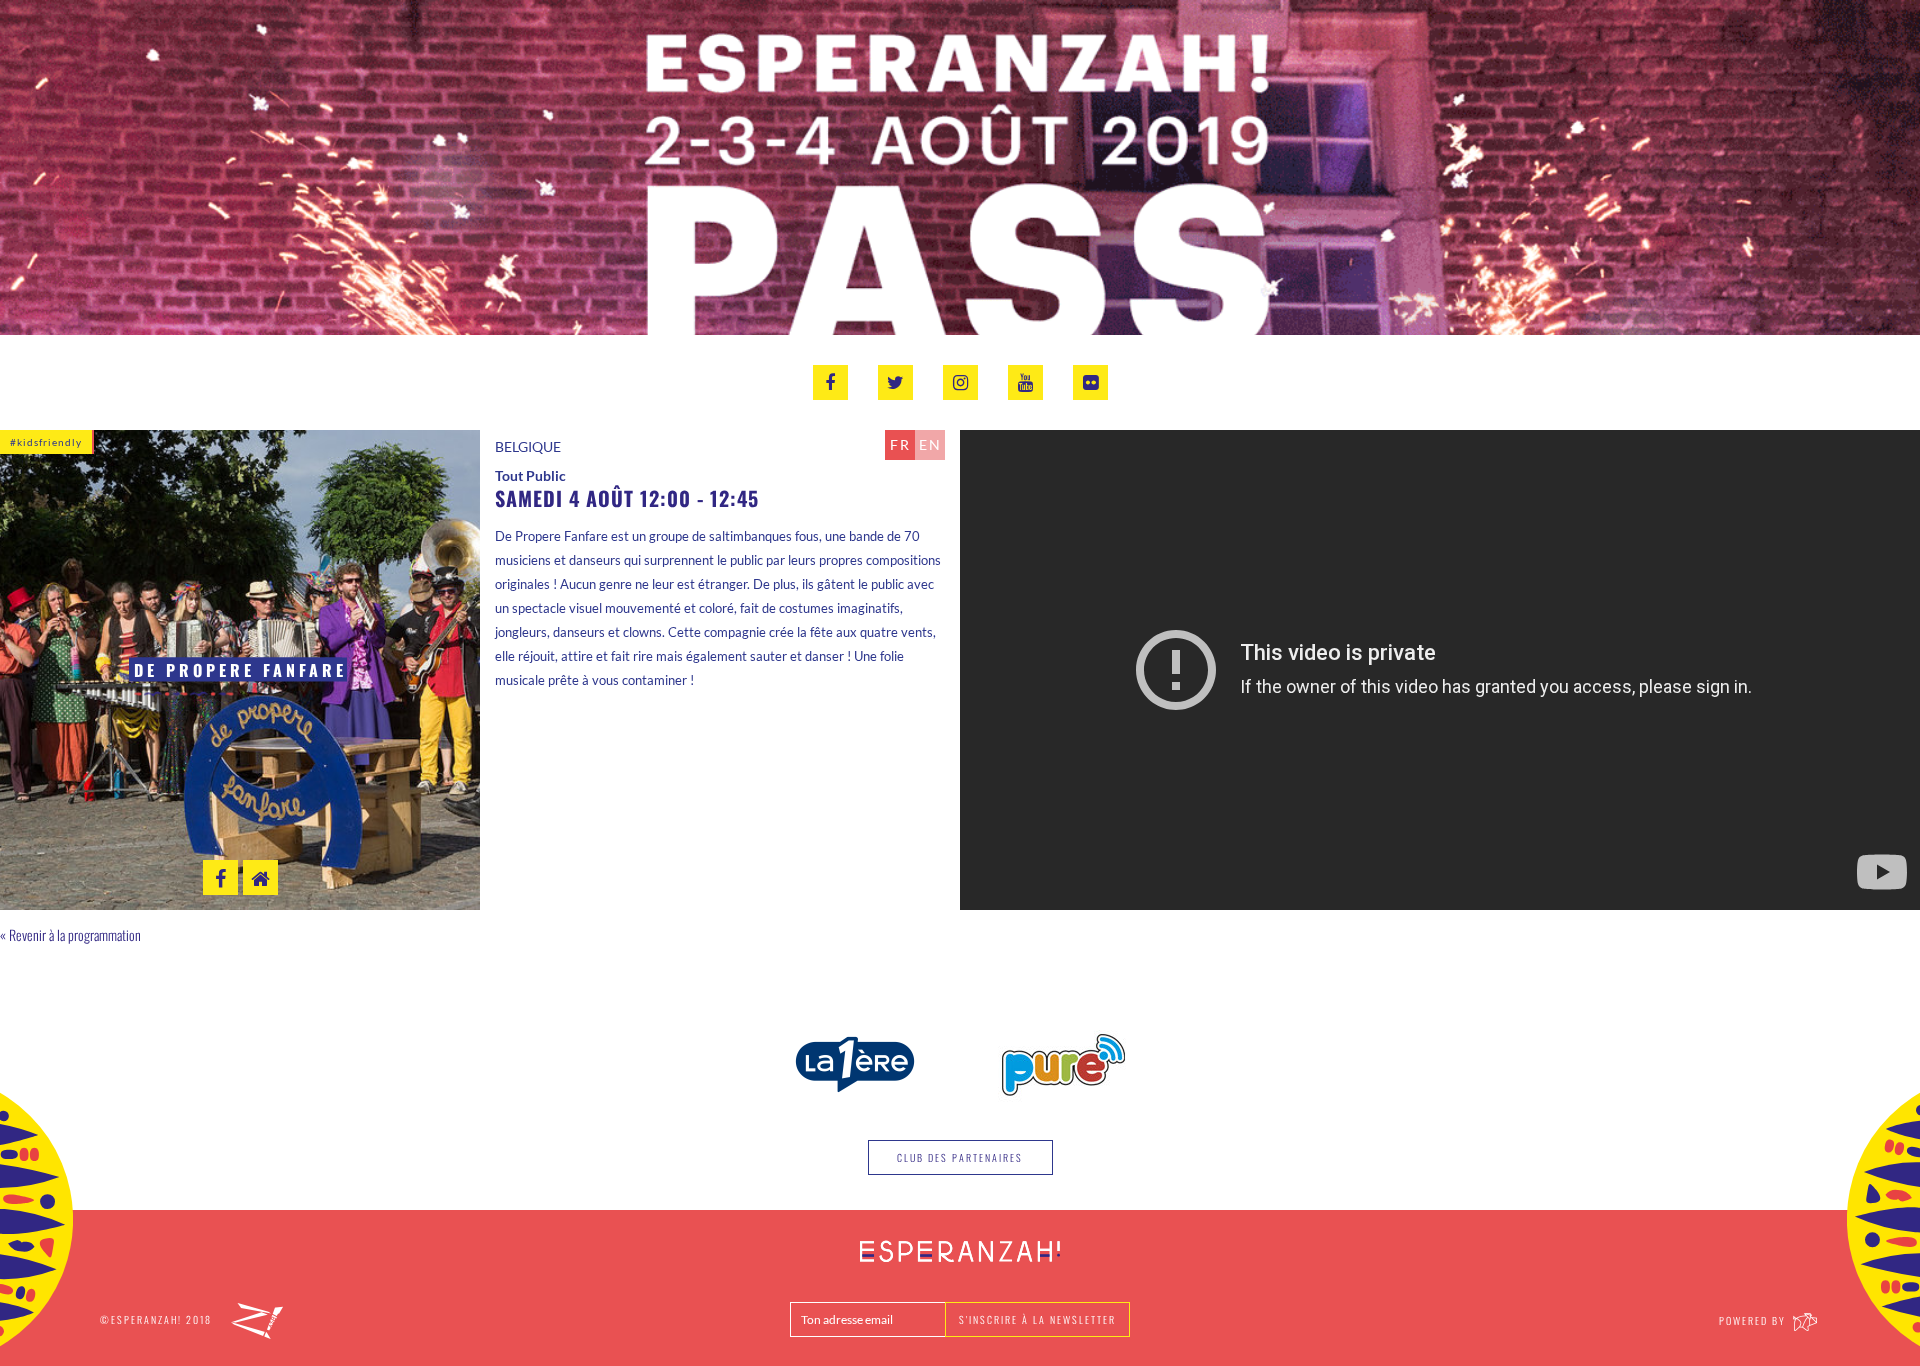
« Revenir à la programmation (70, 934)
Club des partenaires (960, 1157)
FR (900, 444)
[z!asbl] (257, 1319)
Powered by (1754, 1320)
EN (930, 444)
